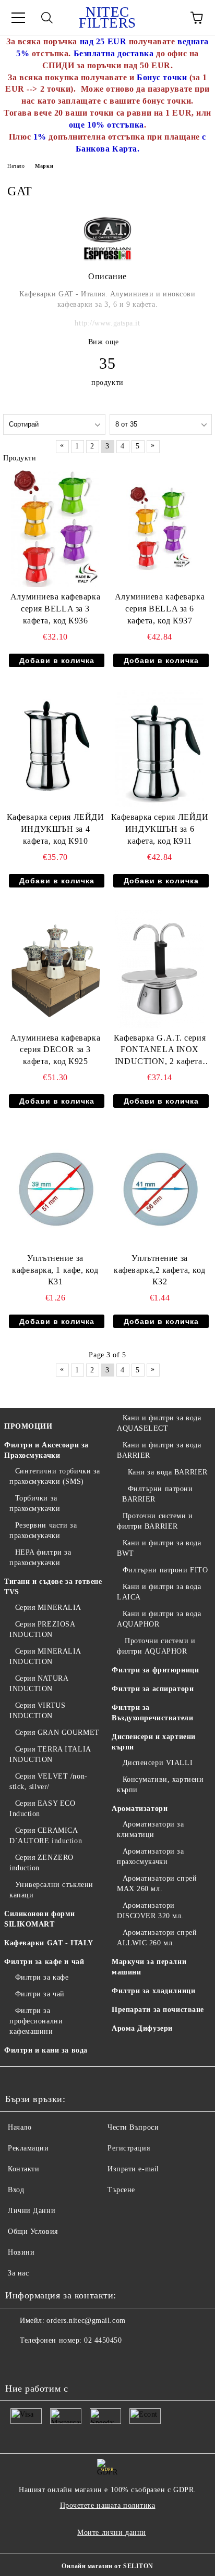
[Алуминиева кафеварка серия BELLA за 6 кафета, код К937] (160, 529)
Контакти (23, 2169)
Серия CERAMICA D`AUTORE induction (46, 1836)
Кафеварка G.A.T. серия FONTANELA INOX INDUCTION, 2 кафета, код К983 (160, 1051)
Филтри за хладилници (153, 1991)
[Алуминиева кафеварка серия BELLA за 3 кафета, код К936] (55, 529)
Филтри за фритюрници (155, 1670)
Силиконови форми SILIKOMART (40, 1919)
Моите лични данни (112, 2533)
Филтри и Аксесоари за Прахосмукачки (46, 1450)
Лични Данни (32, 2211)
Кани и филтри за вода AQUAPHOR (159, 1619)
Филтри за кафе (42, 1977)
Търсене (121, 2190)
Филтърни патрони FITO (165, 1570)
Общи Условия (33, 2231)
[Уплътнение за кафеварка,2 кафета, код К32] (160, 1190)
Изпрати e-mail (133, 2169)
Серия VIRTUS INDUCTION (37, 1711)
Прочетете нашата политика (108, 2505)
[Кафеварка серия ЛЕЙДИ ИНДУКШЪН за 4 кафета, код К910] (55, 749)
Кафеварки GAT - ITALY (49, 1943)
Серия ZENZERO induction (41, 1863)
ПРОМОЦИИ (28, 1426)
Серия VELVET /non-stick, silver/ (49, 1781)
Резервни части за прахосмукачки (43, 1530)
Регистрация (129, 2148)
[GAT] (107, 260)
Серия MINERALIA (48, 1608)
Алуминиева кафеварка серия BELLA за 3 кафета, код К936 (55, 609)
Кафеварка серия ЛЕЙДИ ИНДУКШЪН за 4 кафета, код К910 (56, 829)
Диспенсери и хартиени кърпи (154, 1742)
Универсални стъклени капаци (51, 1890)
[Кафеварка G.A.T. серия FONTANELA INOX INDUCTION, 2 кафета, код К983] (160, 969)
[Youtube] (19, 2361)
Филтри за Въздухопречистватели (152, 1713)
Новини (21, 2252)
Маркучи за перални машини (149, 1967)
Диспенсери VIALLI (158, 1763)
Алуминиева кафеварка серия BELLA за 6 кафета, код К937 (160, 609)
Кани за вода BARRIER (168, 1472)
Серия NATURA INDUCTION (39, 1684)
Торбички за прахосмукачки (35, 1503)
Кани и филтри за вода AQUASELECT (159, 1423)
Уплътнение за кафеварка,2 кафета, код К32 (160, 1270)
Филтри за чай (40, 1994)
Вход (16, 2190)
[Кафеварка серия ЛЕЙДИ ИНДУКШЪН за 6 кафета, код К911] (160, 749)
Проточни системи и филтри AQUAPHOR (156, 1646)
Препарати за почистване (158, 2010)
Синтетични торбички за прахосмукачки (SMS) (55, 1476)
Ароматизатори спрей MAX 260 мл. (157, 1884)
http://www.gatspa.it (107, 323)
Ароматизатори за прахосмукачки (151, 1856)
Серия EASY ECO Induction (42, 1809)
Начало (16, 166)
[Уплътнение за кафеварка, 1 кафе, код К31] (55, 1190)
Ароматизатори (140, 1809)
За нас (18, 2273)
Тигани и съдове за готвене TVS (53, 1587)
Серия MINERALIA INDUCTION (45, 1656)
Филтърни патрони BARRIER (158, 1494)
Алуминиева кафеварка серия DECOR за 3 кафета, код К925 (55, 1050)
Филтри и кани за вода (46, 2050)
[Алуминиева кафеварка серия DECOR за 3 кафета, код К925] (55, 969)
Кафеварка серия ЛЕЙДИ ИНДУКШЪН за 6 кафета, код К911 (160, 829)
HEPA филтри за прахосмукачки (40, 1558)
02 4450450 (103, 2340)
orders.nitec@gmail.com (86, 2321)
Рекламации (28, 2148)
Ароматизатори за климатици (151, 1829)
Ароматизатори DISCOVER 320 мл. (150, 1911)
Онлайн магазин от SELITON (107, 2566)
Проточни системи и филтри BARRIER (155, 1521)
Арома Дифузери (142, 2028)
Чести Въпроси (133, 2127)
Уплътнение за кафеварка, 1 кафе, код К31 (55, 1270)
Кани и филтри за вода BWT (159, 1548)
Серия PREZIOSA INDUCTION (42, 1629)
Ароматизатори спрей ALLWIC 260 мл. (157, 1938)
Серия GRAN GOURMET (57, 1733)
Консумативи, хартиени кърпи (160, 1785)
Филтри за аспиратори (153, 1689)
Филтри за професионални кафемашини (36, 2021)
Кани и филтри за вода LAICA (159, 1592)
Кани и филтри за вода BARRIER (159, 1450)
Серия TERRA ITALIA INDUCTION (50, 1754)
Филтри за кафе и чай (44, 1962)
